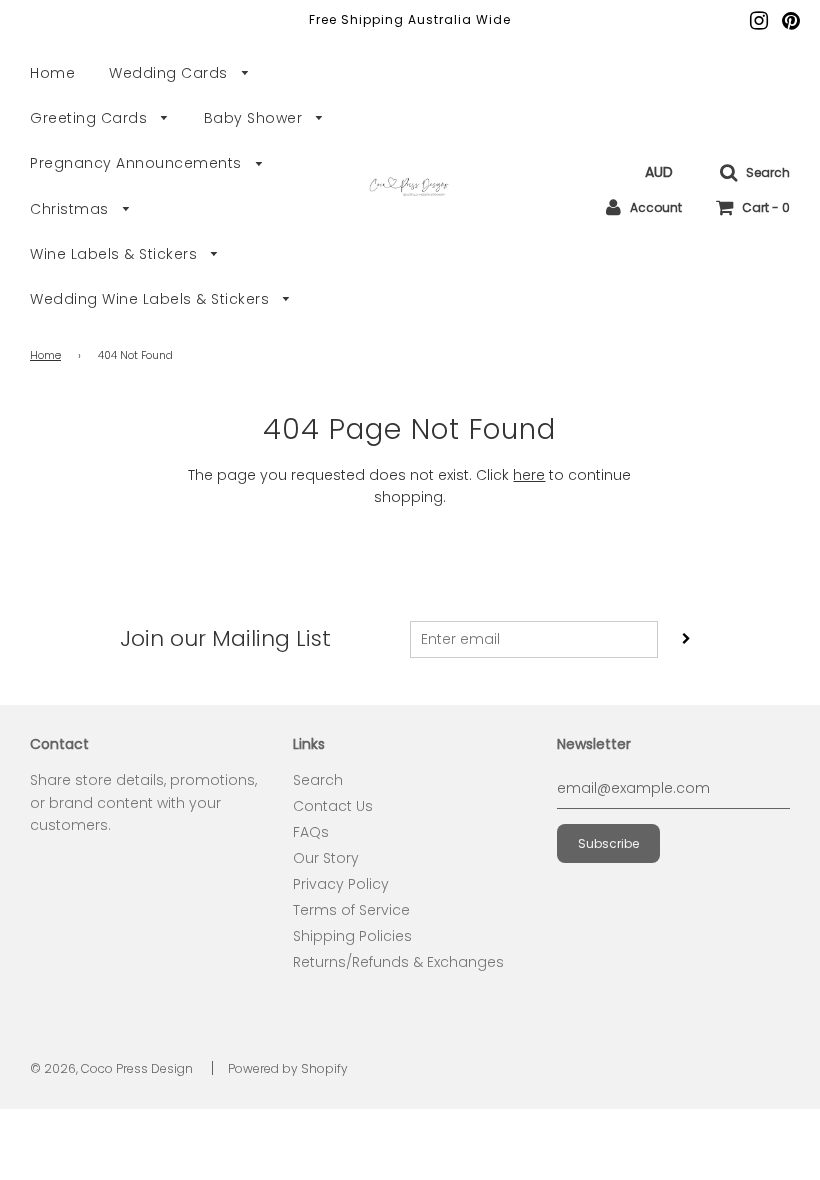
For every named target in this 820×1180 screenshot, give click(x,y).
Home (52, 73)
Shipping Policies (352, 936)
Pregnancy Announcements (138, 163)
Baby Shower (255, 118)
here (529, 475)
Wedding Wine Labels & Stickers (152, 299)
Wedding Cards (170, 73)
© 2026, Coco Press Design (111, 1068)
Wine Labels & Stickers (116, 254)
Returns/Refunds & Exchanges (398, 962)
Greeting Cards (91, 118)
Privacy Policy (341, 884)
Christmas (71, 209)
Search (318, 780)
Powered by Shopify (288, 1068)
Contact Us (333, 806)
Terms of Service (351, 910)
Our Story (326, 858)
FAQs (311, 832)
